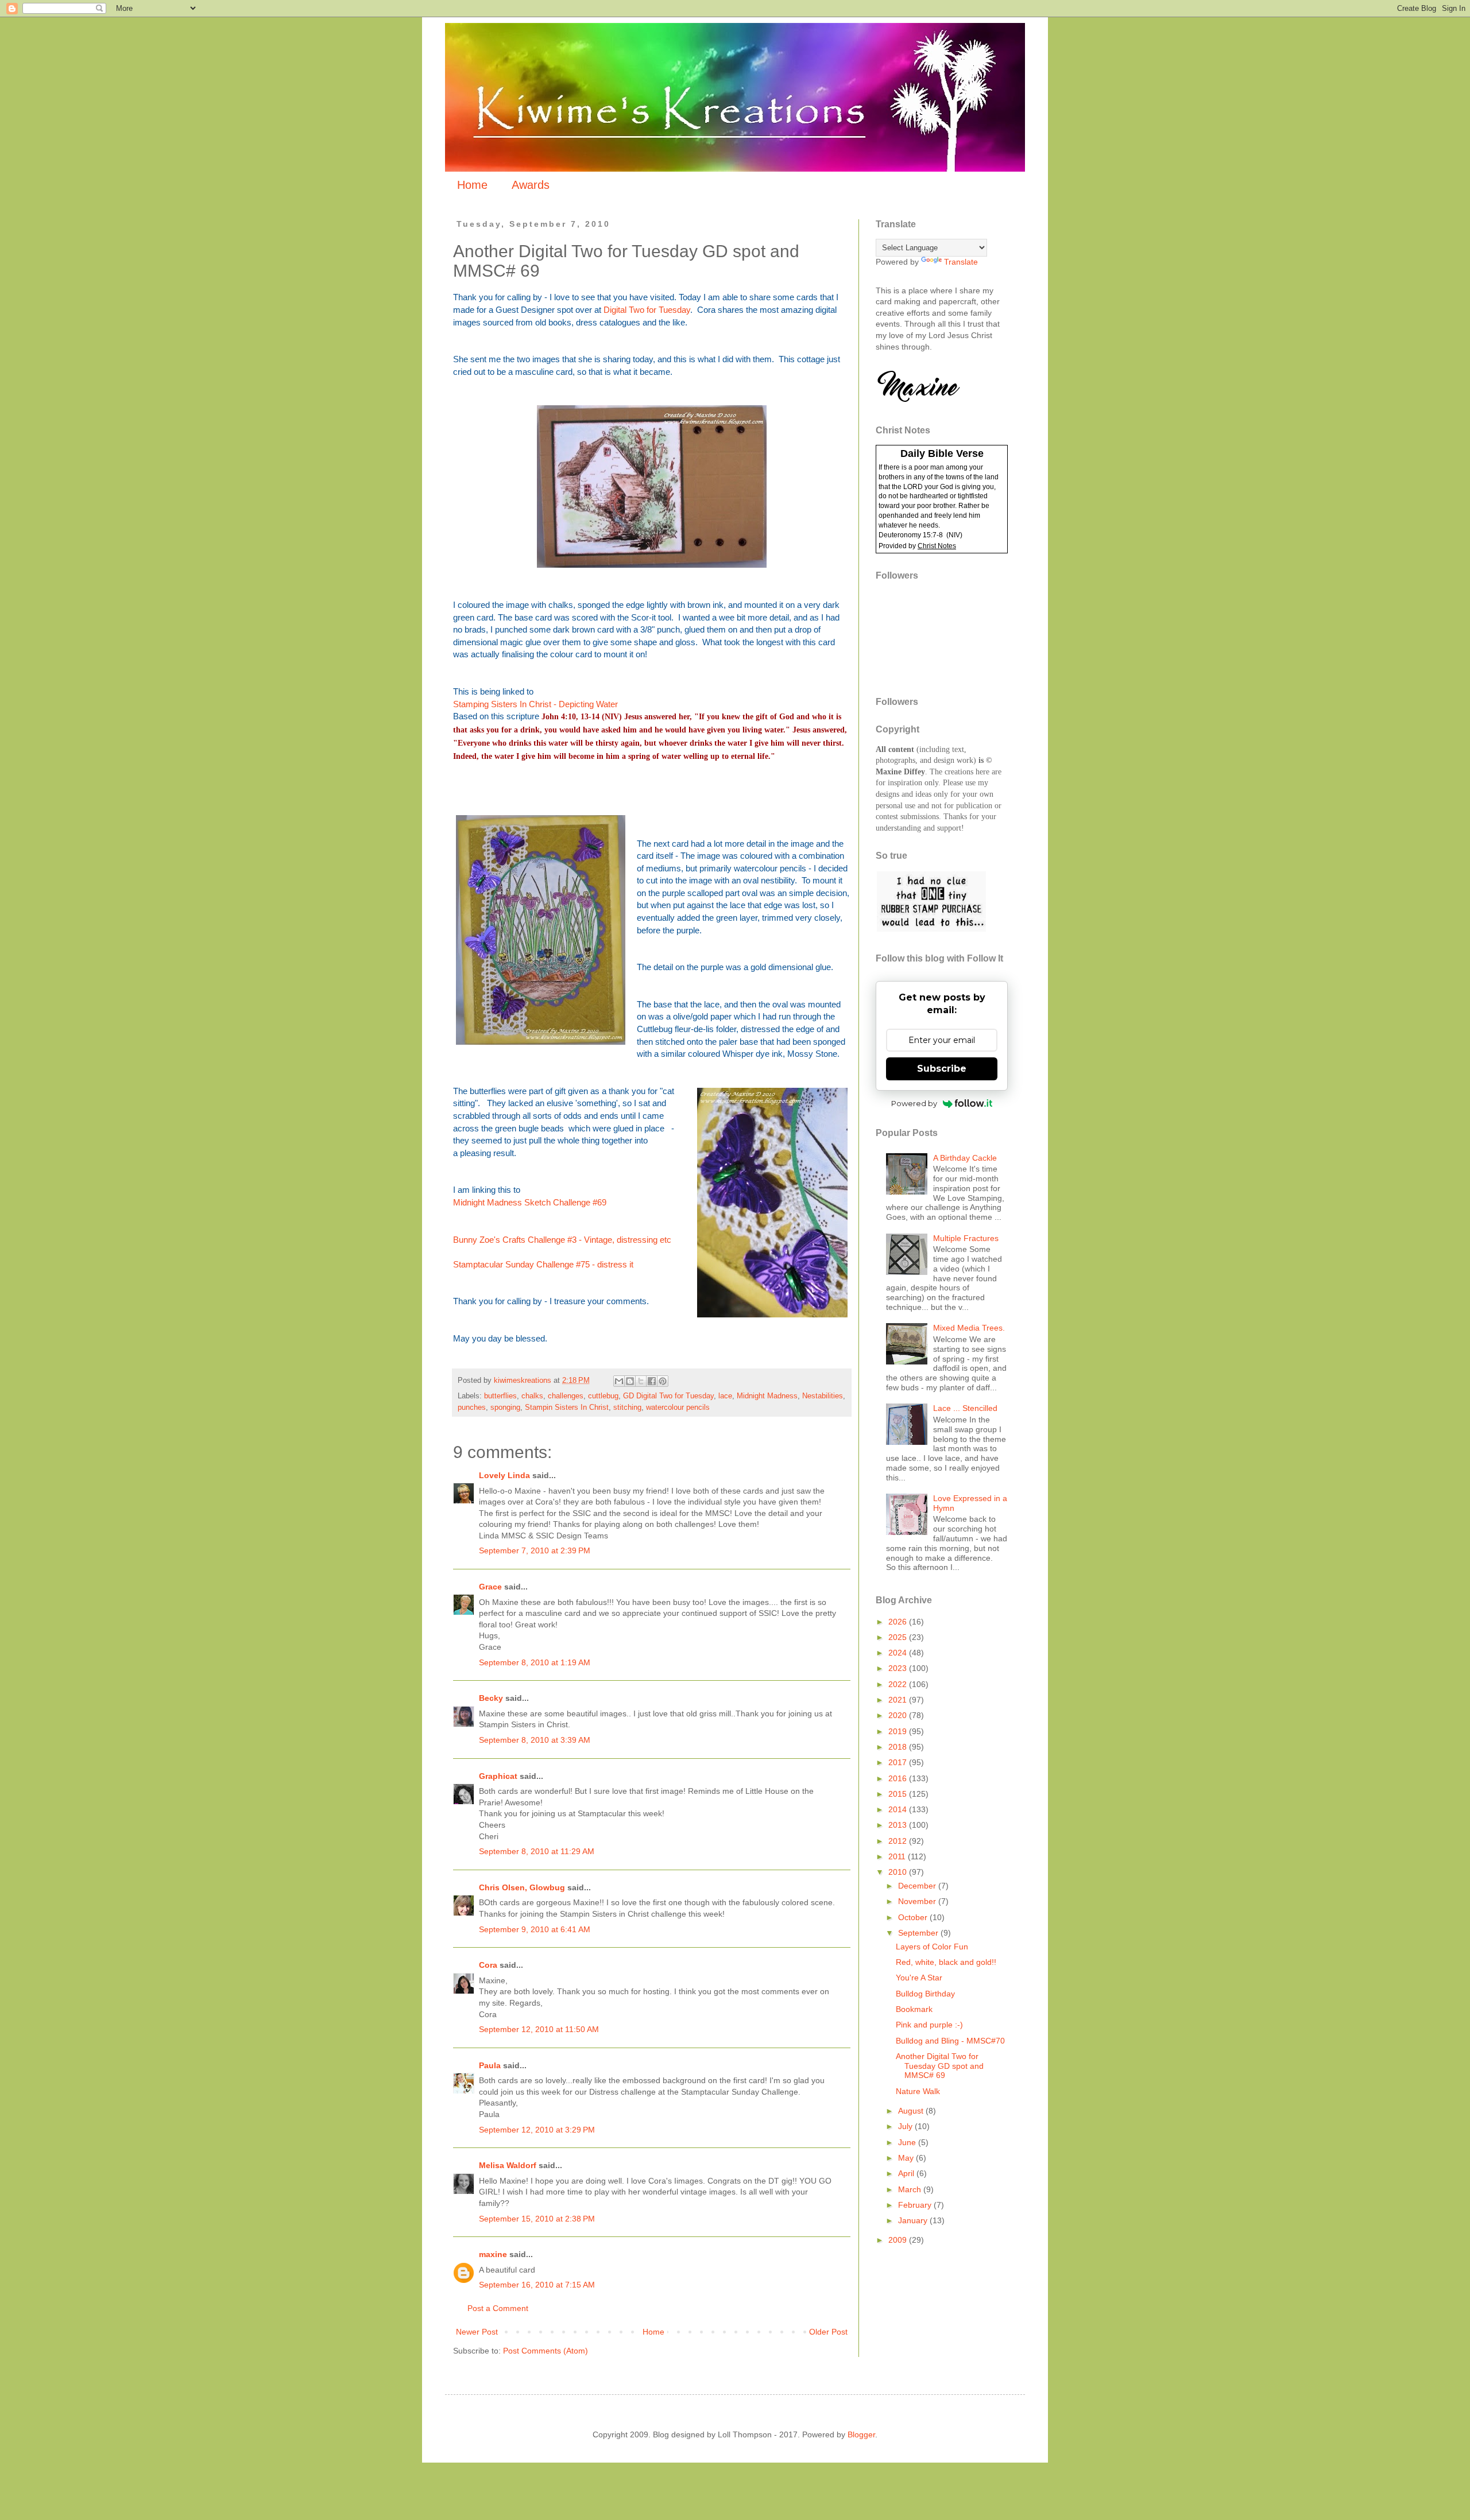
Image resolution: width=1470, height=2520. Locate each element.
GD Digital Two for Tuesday (668, 1396)
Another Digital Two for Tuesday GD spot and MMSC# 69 (940, 2066)
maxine (493, 2254)
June (908, 2142)
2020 (899, 1715)
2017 (899, 1762)
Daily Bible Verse (942, 453)
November (918, 1901)
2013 (899, 1825)
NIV (954, 535)
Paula (490, 2065)
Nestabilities (823, 1396)
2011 (898, 1856)
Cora (488, 1965)
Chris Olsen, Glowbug (522, 1887)
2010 (899, 1872)
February (916, 2205)
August (912, 2111)
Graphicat (498, 1776)
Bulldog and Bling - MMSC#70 (950, 2041)
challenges (566, 1396)
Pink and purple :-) (929, 2025)
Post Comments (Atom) (546, 2351)
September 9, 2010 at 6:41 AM (535, 1929)
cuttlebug (603, 1396)
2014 (899, 1809)
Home (472, 185)
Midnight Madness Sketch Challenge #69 (530, 1202)
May (907, 2158)
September (919, 1933)
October (914, 1917)
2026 (899, 1622)
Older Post (828, 2332)
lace (725, 1396)
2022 (899, 1684)
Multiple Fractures (966, 1238)
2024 (899, 1653)
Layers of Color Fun (932, 1947)
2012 (899, 1841)
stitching (627, 1408)
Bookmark (914, 2009)
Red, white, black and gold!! (946, 1962)
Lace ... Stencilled (965, 1408)
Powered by (914, 1103)
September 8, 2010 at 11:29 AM (537, 1851)
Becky (491, 1698)
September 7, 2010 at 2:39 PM (535, 1550)
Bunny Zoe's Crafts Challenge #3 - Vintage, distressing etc (562, 1240)
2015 (899, 1794)
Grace (490, 1587)
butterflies (500, 1396)
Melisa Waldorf (508, 2165)
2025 (899, 1637)
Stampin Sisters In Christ (567, 1408)
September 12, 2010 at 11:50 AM (539, 2029)
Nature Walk (918, 2091)
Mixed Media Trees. (969, 1328)
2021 (899, 1700)
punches (472, 1408)
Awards (531, 185)
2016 (899, 1778)
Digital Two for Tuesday (647, 310)
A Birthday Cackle (965, 1158)
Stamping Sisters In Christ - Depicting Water (535, 704)
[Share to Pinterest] (663, 1381)
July (906, 2126)
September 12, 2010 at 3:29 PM (537, 2130)
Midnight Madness (767, 1396)
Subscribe (942, 1069)
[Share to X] (641, 1381)
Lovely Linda (504, 1475)
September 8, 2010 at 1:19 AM (535, 1662)
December (918, 1886)
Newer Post (477, 2332)
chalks (532, 1396)
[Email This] (619, 1381)
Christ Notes (937, 546)
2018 (899, 1747)
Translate (961, 262)
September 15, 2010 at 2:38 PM (537, 2219)
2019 (899, 1731)
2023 (899, 1668)
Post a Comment (498, 2308)
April (907, 2173)
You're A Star (919, 1978)
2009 (899, 2240)
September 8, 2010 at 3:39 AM (535, 1740)
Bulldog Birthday (925, 1994)
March (911, 2189)
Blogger (861, 2434)
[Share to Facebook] (652, 1381)
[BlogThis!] (630, 1381)
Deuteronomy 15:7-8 (911, 535)
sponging (505, 1408)
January (914, 2220)
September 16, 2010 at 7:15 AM (537, 2285)
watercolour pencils (678, 1408)
